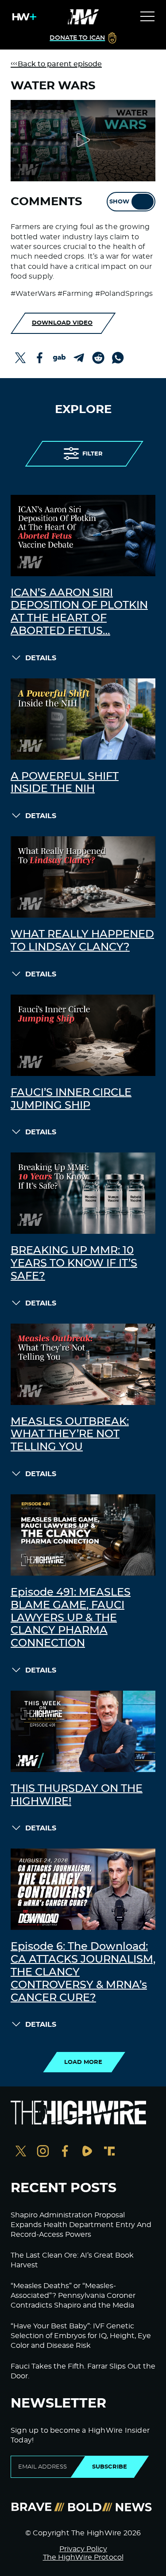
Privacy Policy (83, 2549)
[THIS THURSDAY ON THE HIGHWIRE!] (83, 1731)
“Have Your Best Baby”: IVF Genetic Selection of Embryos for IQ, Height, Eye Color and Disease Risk (81, 2336)
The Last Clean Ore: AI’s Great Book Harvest (72, 2260)
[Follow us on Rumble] (87, 2152)
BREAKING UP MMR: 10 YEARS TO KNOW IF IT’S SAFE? (74, 1263)
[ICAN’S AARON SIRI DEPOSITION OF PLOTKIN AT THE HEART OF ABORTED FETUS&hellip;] (83, 536)
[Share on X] (20, 358)
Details (41, 658)
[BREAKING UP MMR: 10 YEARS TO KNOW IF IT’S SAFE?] (83, 1193)
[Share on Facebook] (40, 358)
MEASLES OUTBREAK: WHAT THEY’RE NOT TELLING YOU (70, 1435)
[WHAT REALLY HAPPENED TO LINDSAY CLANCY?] (83, 877)
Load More (83, 2062)
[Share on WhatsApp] (118, 358)
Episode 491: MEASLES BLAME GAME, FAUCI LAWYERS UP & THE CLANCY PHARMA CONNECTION (71, 1618)
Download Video (62, 323)
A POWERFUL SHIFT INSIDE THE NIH (65, 783)
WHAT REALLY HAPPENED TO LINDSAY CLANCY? (82, 941)
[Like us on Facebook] (65, 2152)
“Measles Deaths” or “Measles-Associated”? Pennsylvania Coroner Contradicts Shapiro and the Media (73, 2296)
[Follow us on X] (21, 2152)
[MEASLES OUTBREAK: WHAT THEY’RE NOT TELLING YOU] (83, 1364)
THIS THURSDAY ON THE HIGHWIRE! (77, 1795)
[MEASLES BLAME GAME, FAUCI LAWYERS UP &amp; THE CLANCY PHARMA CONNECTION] (83, 1535)
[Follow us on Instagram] (43, 2152)
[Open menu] (147, 17)
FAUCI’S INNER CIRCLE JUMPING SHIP (71, 1099)
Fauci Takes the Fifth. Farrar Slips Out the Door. (83, 2371)
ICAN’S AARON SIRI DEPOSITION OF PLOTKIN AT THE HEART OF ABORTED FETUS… (79, 612)
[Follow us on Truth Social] (109, 2152)
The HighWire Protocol (83, 2557)
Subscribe (110, 2467)
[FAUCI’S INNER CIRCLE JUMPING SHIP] (83, 1035)
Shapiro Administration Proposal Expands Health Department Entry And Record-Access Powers (81, 2225)
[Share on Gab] (59, 358)
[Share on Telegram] (79, 358)
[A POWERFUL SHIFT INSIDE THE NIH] (83, 719)
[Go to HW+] (23, 17)
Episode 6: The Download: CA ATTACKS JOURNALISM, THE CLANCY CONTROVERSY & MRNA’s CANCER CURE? (83, 1972)
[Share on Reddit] (98, 358)
